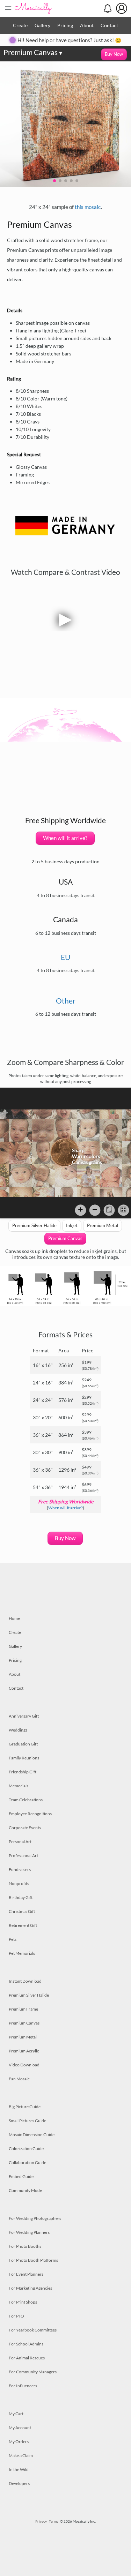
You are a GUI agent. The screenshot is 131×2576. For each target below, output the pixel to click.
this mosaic (88, 207)
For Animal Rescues (27, 2358)
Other (66, 1001)
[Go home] (109, 1210)
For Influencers (23, 2386)
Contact (109, 25)
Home (14, 1618)
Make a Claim (21, 2455)
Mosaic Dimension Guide (32, 2135)
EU (65, 957)
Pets (13, 1939)
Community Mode (25, 2190)
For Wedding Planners (29, 2232)
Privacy (41, 2521)
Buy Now (114, 54)
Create (20, 25)
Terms (53, 2521)
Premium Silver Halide (34, 1225)
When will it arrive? (65, 838)
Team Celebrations (26, 1800)
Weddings (18, 1730)
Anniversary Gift (24, 1716)
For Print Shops (23, 2302)
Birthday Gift (21, 1897)
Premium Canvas (33, 52)
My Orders (19, 2442)
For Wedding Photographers (35, 2218)
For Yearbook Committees (33, 2330)
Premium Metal (103, 1225)
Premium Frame (23, 2009)
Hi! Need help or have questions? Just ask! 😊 (70, 40)
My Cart (16, 2414)
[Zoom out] (95, 1210)
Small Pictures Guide (27, 2121)
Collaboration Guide (27, 2162)
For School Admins (26, 2344)
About (87, 25)
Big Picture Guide (25, 2107)
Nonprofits (19, 1883)
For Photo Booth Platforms (33, 2260)
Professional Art (23, 1856)
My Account (20, 2428)
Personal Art (20, 1842)
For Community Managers (33, 2372)
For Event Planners (26, 2274)
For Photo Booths (25, 2246)
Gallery (42, 25)
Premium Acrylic (24, 2051)
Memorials (19, 1786)
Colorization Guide (26, 2149)
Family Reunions (24, 1758)
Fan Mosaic (19, 2079)
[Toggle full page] (123, 1210)
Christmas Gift (22, 1911)
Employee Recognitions (30, 1814)
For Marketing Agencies (30, 2288)
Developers (19, 2483)
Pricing (65, 25)
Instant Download (25, 1981)
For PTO (16, 2316)
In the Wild (19, 2469)
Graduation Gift (23, 1744)
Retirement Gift (23, 1925)
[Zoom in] (81, 1210)
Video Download (24, 2065)
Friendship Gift (23, 1772)
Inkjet (72, 1225)
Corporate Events (25, 1828)
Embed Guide (21, 2176)
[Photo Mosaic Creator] (33, 8)
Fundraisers (20, 1869)
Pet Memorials (22, 1953)
